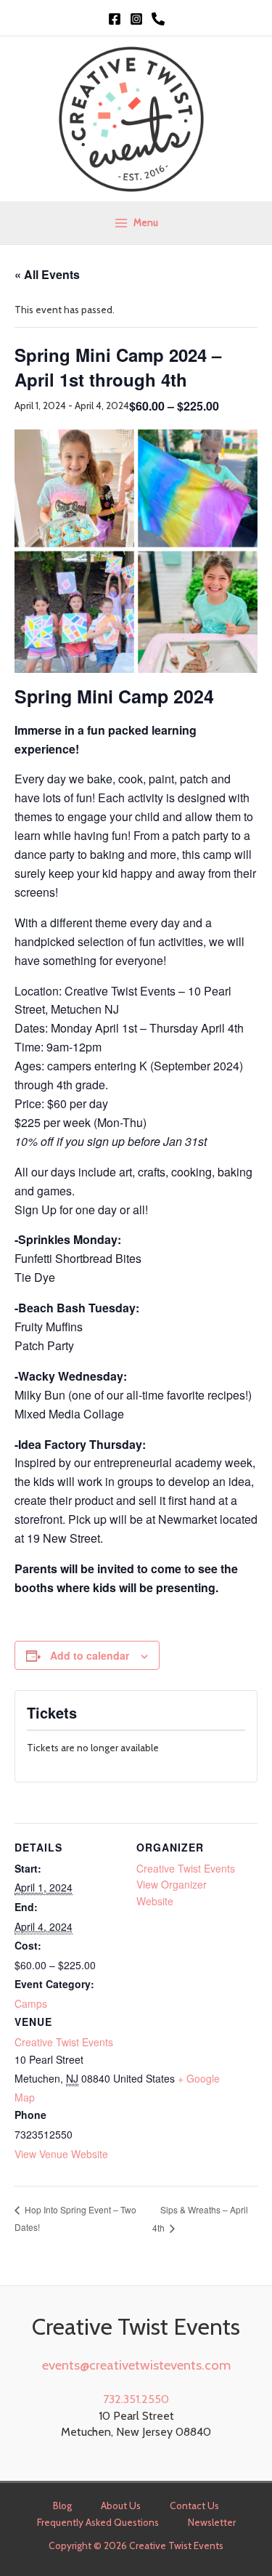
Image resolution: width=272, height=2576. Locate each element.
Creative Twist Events (64, 2042)
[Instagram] (136, 19)
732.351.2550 (136, 2399)
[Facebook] (115, 19)
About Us (121, 2506)
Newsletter (212, 2522)
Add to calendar (90, 1655)
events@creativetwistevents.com (136, 2365)
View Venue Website (61, 2154)
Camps (31, 2003)
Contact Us (194, 2506)
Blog (62, 2506)
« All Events (47, 274)
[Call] (158, 19)
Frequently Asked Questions (98, 2522)
